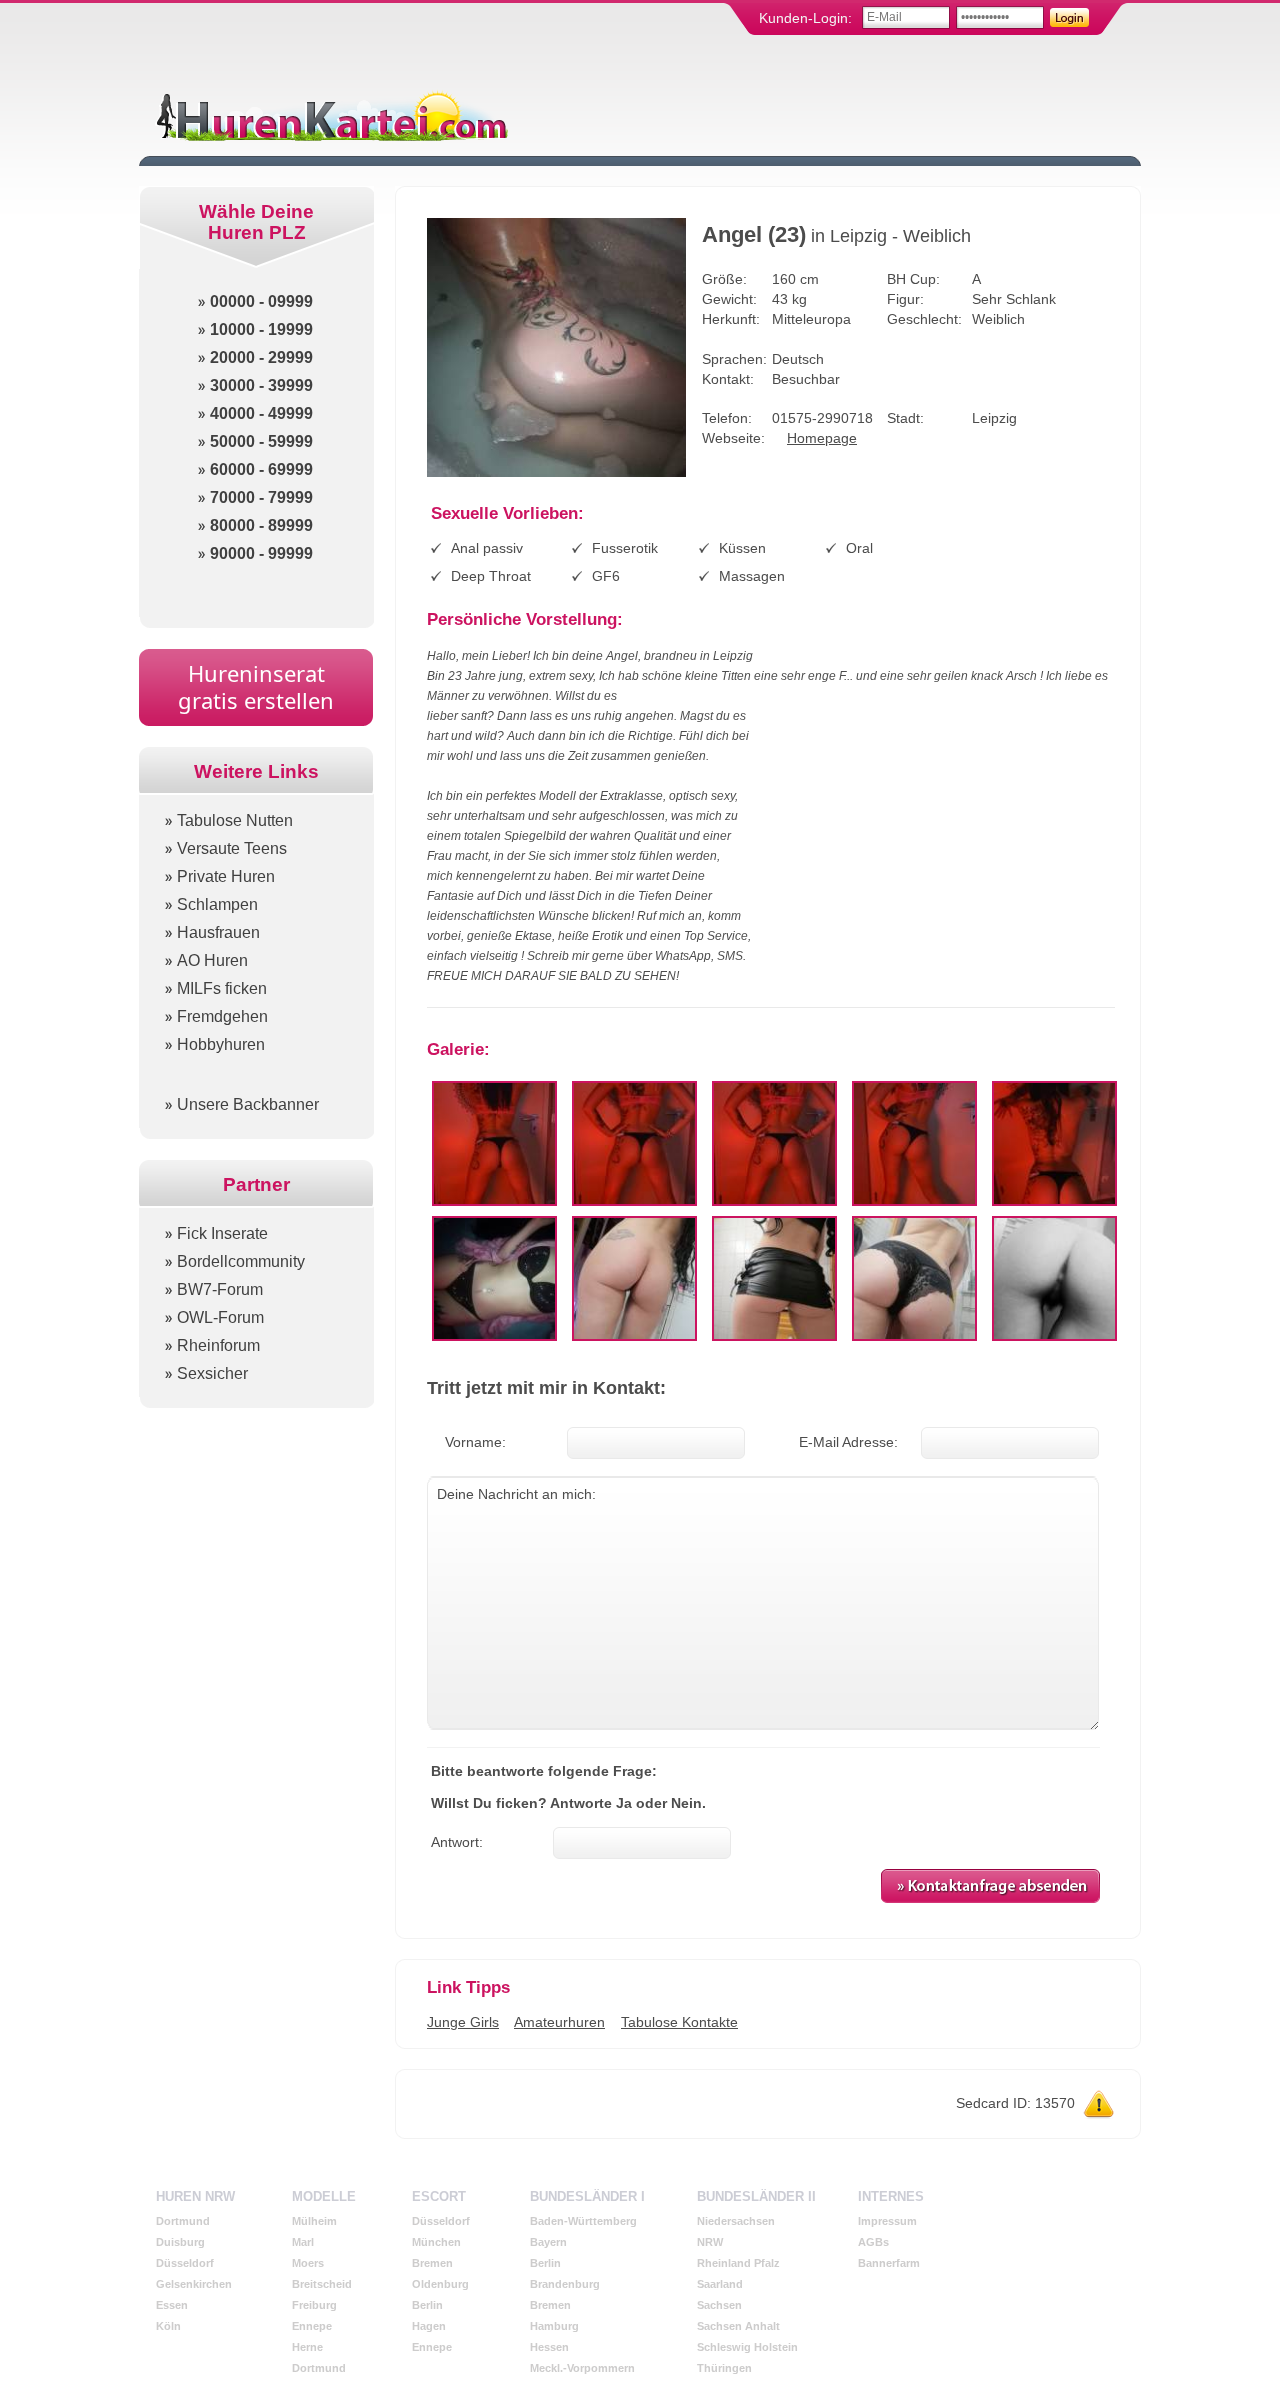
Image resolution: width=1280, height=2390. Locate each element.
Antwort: (457, 1842)
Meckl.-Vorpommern (582, 2368)
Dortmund (183, 2221)
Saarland (720, 2284)
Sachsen (719, 2305)
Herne (307, 2347)
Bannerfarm (889, 2263)
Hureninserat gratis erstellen (256, 686)
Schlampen (217, 904)
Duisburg (180, 2242)
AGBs (873, 2242)
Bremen (432, 2263)
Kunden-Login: (805, 18)
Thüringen (724, 2368)
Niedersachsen (736, 2221)
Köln (168, 2326)
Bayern (548, 2242)
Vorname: (475, 1442)
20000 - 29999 (261, 357)
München (436, 2242)
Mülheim (314, 2221)
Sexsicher (212, 1373)
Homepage (822, 438)
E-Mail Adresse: (848, 1442)
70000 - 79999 (261, 497)
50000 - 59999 (261, 441)
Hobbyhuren (221, 1044)
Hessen (549, 2347)
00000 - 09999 (261, 301)
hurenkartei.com (330, 115)
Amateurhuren (559, 2022)
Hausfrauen (218, 932)
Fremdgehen (222, 1016)
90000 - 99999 (261, 553)
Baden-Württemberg (583, 2221)
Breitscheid (322, 2284)
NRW (710, 2242)
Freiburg (314, 2305)
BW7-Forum (220, 1289)
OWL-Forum (220, 1317)
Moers (308, 2263)
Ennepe (312, 2326)
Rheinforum (218, 1345)
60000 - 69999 (261, 469)
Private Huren (226, 876)
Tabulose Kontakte (679, 2022)
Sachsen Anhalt (738, 2326)
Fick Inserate (222, 1233)
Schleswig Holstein (747, 2347)
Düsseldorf (185, 2263)
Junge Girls (463, 2022)
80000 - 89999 (261, 525)
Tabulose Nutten (235, 820)
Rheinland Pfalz (738, 2263)
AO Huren (212, 960)
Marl (303, 2242)
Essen (172, 2305)
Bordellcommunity (241, 1261)
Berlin (427, 2305)
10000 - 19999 (261, 329)
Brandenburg (565, 2284)
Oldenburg (440, 2284)
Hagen (429, 2326)
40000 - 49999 (261, 413)
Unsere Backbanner (248, 1104)
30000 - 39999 (261, 385)
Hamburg (554, 2326)
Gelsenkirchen (194, 2284)
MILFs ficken (222, 988)
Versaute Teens (232, 848)
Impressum (887, 2221)
